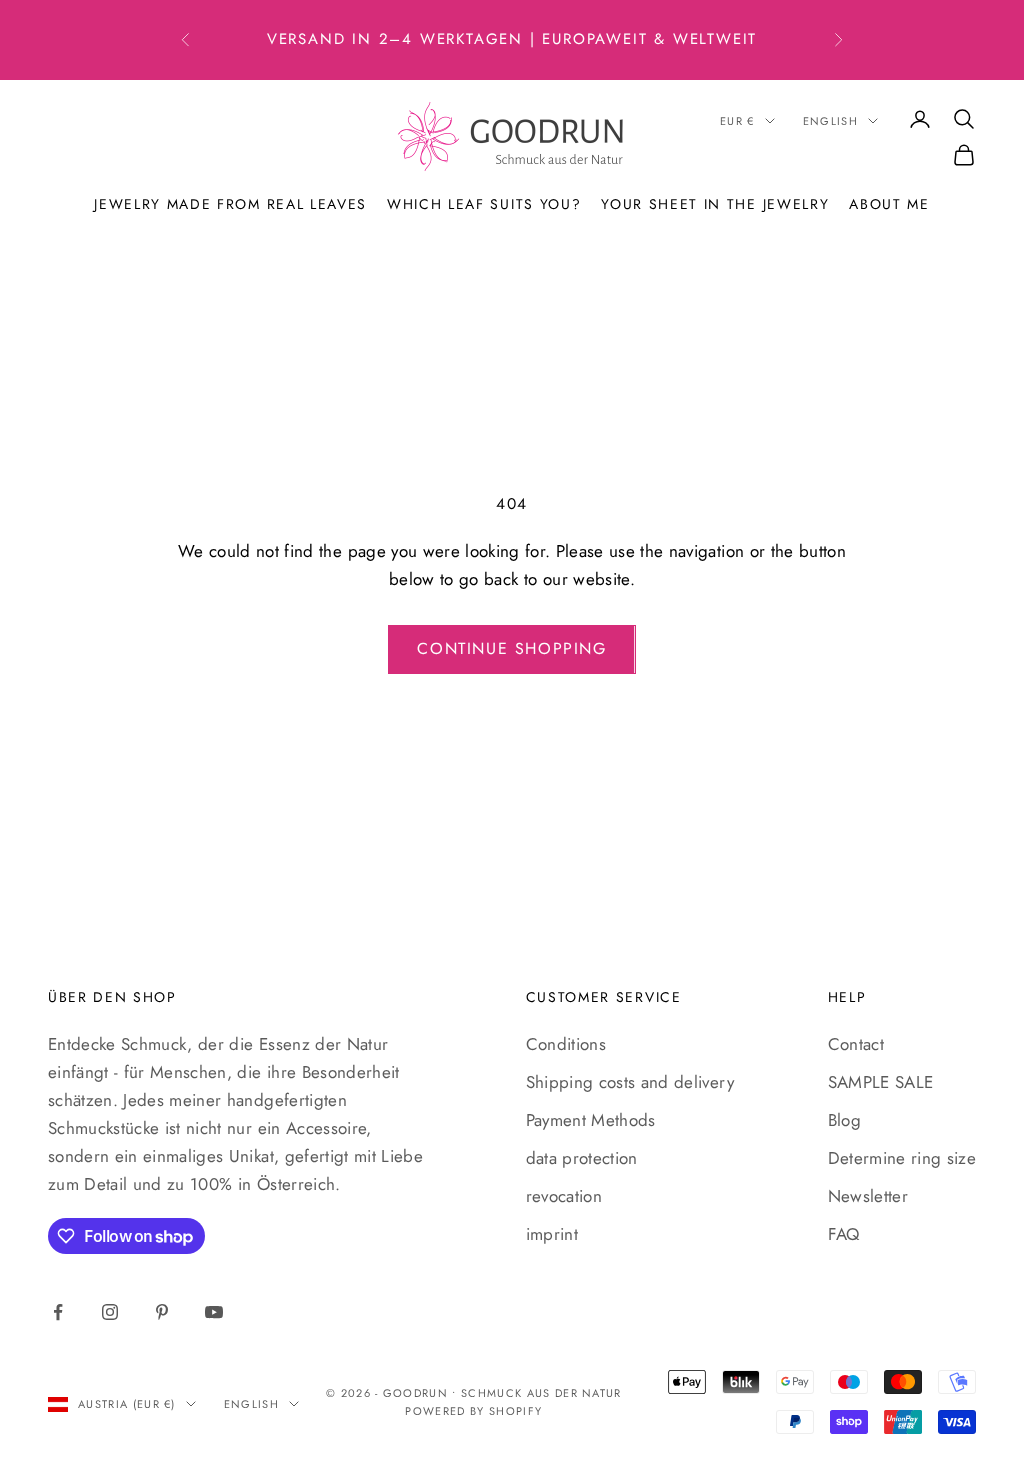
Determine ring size (902, 1158)
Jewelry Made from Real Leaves (230, 204)
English (830, 121)
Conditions (566, 1044)
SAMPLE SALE (881, 1082)
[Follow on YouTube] (214, 1312)
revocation (564, 1196)
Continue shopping (511, 648)
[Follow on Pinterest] (162, 1312)
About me (889, 204)
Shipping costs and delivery (630, 1082)
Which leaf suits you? (484, 204)
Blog (844, 1120)
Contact (856, 1044)
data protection (582, 1158)
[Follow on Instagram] (110, 1312)
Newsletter (868, 1196)
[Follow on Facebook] (58, 1312)
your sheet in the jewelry (715, 204)
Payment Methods (591, 1120)
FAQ (844, 1234)
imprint (552, 1234)
